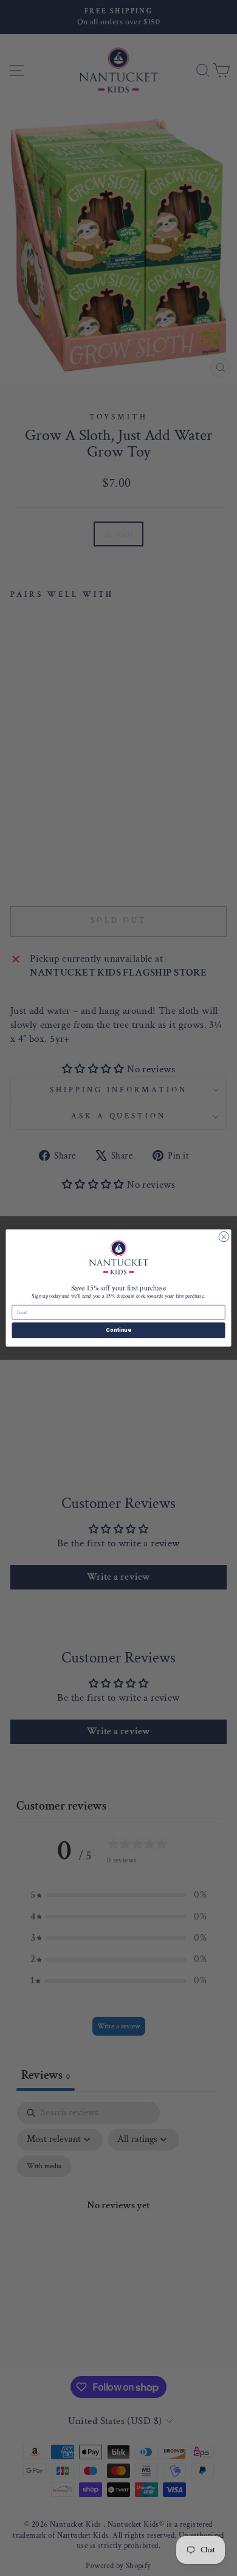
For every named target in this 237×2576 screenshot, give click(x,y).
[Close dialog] (224, 1237)
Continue (118, 1330)
